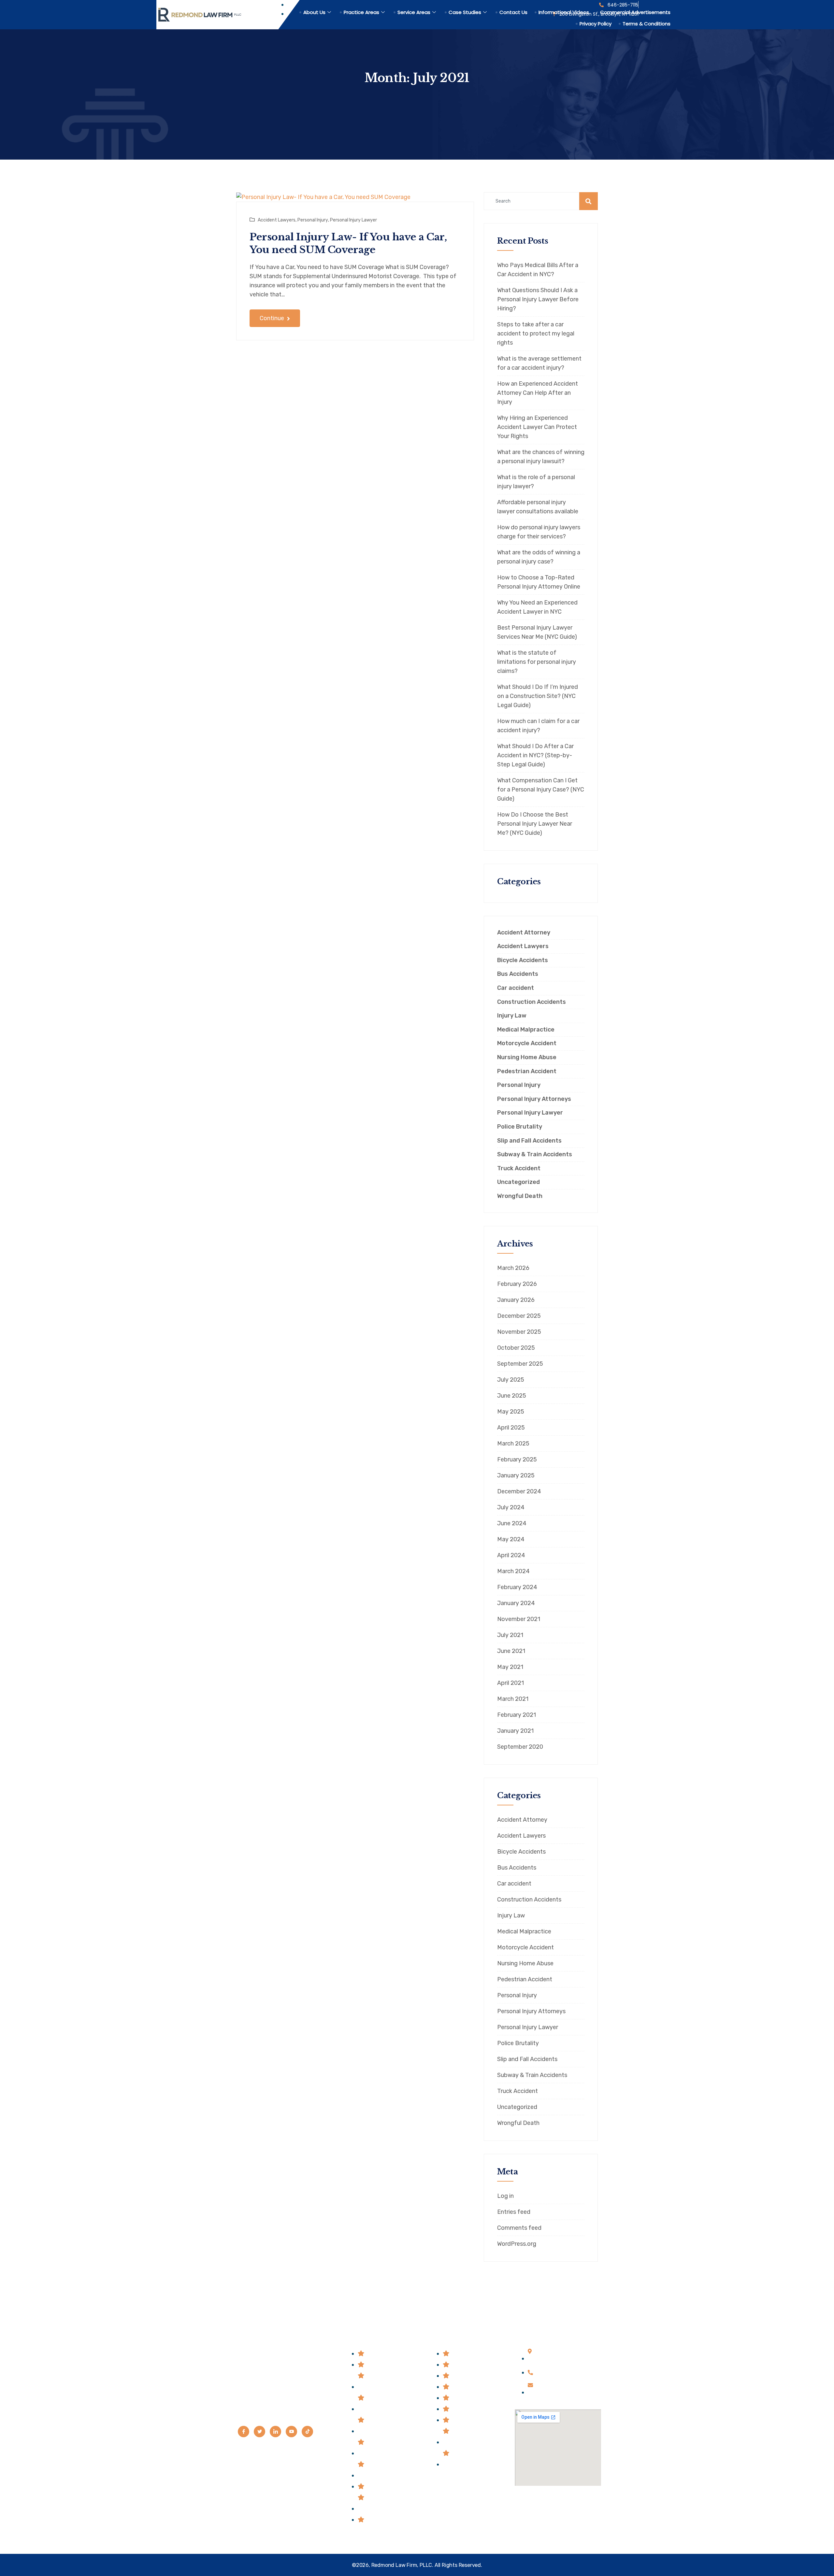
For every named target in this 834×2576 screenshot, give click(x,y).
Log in (505, 2196)
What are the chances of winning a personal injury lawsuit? (541, 457)
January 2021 (515, 1731)
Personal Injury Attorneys (534, 1099)
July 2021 (510, 1635)
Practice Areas (361, 12)
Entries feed (514, 2212)
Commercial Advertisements (635, 12)
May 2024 (511, 1539)
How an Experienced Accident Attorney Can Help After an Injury (538, 393)
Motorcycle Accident (527, 1043)
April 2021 (510, 1683)
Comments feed (519, 2228)
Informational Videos (564, 12)
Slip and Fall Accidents (529, 1141)
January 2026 (516, 1300)
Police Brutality (520, 1127)
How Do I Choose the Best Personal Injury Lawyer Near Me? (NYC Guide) (535, 824)
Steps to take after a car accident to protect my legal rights (536, 334)
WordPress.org (517, 2244)
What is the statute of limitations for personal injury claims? (537, 662)
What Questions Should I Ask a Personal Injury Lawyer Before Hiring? (538, 299)
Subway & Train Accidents (535, 1154)
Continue (273, 318)
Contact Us (513, 12)
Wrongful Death (520, 1196)
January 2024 (516, 1603)
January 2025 (516, 1475)
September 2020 (520, 1747)
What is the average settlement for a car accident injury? (539, 363)
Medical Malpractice (526, 1030)
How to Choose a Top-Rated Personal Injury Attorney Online (539, 582)
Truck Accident (519, 1168)
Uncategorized (518, 1182)
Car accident (516, 988)
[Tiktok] (307, 2432)
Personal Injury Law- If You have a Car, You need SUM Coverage (348, 243)
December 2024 (519, 1491)
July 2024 (511, 1507)
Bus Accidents (518, 974)
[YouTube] (291, 2432)
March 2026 (513, 1268)
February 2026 (517, 1284)
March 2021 (513, 1699)
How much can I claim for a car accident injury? (538, 726)
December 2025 (519, 1316)
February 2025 (517, 1459)
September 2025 (520, 1364)
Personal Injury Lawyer (353, 220)
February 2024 (517, 1587)
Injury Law (512, 1016)
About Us (314, 12)
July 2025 (511, 1380)
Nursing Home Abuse (527, 1057)
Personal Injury (313, 220)
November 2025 (519, 1332)
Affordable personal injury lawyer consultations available (538, 507)
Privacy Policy (596, 24)
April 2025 (511, 1428)
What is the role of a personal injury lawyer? (536, 482)
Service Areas (414, 12)
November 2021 (519, 1619)
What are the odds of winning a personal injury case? (539, 557)
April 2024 (511, 1555)
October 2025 (516, 1348)
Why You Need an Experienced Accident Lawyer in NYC (537, 607)
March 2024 (513, 1571)
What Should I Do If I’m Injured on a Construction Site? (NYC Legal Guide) (538, 696)
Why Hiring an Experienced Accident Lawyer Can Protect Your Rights (537, 427)
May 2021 (510, 1667)
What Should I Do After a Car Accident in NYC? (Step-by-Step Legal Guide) (535, 755)
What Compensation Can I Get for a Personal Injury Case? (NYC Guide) (541, 790)
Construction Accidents (532, 1002)
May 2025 (511, 1412)
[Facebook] (244, 2432)
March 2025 (513, 1444)
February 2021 (517, 1715)
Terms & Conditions (647, 24)
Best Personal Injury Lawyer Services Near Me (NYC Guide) (537, 632)
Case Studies (465, 12)
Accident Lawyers (277, 220)
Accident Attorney (524, 933)
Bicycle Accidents (523, 960)
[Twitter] (259, 2432)
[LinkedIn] (275, 2432)
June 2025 (512, 1396)
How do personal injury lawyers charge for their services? (539, 532)
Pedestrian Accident (527, 1071)
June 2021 (511, 1651)
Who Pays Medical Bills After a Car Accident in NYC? (538, 270)
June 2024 (512, 1523)
